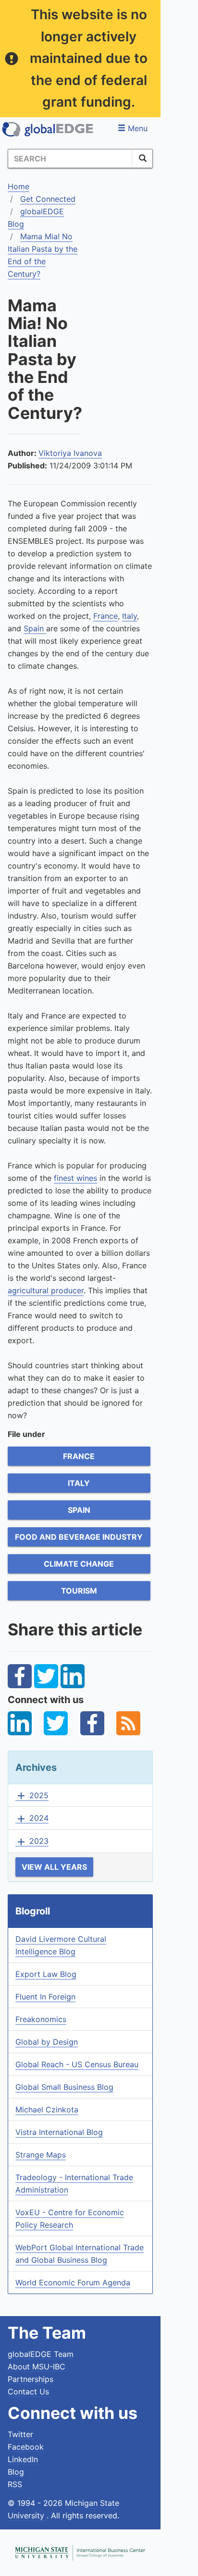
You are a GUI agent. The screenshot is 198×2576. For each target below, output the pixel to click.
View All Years (54, 1867)
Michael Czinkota (47, 2110)
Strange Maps (41, 2155)
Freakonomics (41, 2019)
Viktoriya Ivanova (70, 453)
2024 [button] (32, 1818)
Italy (130, 616)
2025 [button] (32, 1796)
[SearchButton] (143, 159)
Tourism (79, 1591)
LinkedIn (23, 2459)
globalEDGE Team (41, 2354)
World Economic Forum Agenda (73, 2282)
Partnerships (31, 2379)
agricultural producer (46, 1290)
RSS (15, 2484)
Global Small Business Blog (64, 2087)
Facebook (26, 2447)
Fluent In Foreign (45, 1997)
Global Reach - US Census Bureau (77, 2064)
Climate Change (79, 1564)
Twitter (20, 2434)
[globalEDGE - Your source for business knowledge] (48, 129)
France (105, 616)
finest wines (75, 1178)
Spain (35, 628)
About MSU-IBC (37, 2367)
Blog (16, 2472)
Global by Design (47, 2042)
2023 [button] (32, 1841)
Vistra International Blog (59, 2132)
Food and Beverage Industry (79, 1537)
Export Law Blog (46, 1974)
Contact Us (28, 2392)
